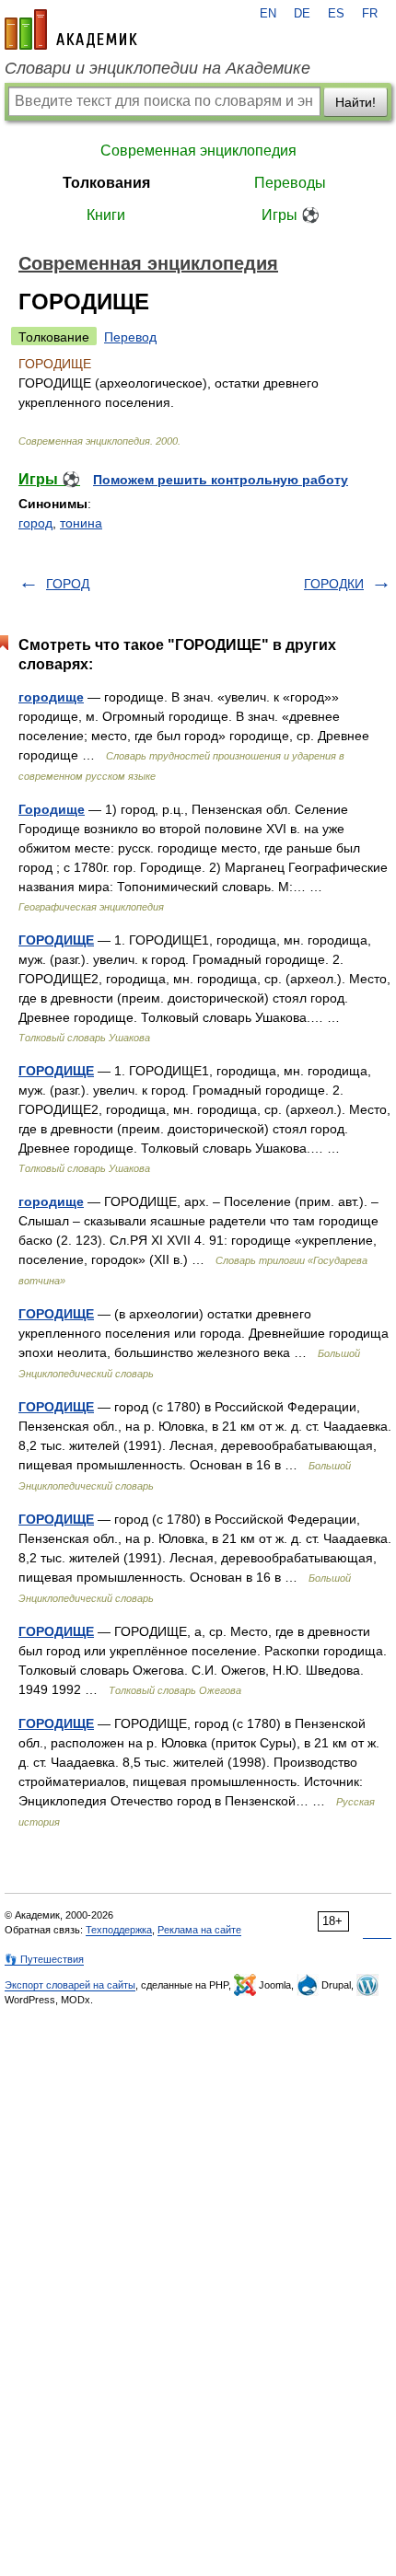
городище (51, 697)
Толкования (106, 183)
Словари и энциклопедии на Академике (157, 68)
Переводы (290, 183)
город (35, 523)
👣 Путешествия (44, 1959)
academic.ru (71, 29)
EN (268, 14)
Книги (106, 215)
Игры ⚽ (291, 215)
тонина (81, 523)
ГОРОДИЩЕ (56, 940)
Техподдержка (119, 1930)
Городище (52, 809)
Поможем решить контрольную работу (221, 480)
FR (370, 14)
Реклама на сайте (199, 1930)
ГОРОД (68, 584)
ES (336, 14)
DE (302, 14)
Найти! (355, 102)
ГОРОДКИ (334, 584)
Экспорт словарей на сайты (70, 1985)
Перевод (130, 337)
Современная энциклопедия (198, 151)
